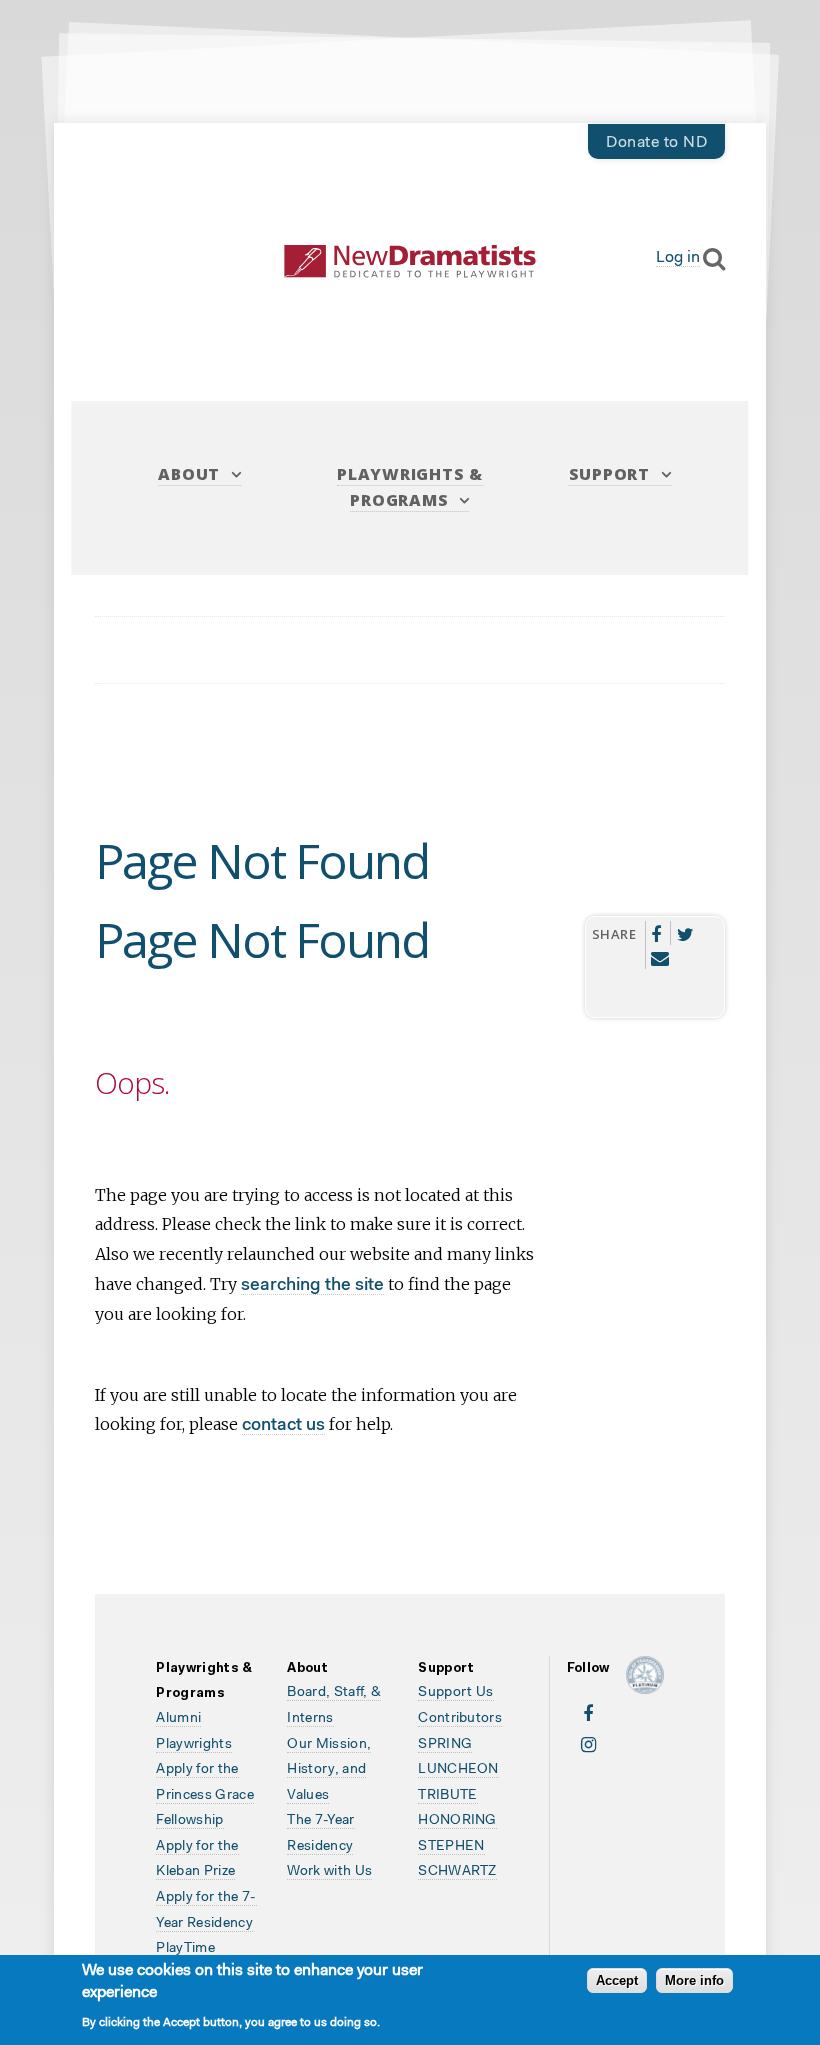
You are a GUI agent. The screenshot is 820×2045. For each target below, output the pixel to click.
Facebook (656, 933)
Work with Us (329, 1872)
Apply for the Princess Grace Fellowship (205, 1795)
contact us (283, 1425)
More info (694, 1980)
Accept (617, 1980)
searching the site (312, 1285)
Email (660, 957)
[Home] (410, 261)
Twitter (685, 933)
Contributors (460, 1719)
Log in (678, 258)
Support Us (455, 1693)
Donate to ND (656, 143)
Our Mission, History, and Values (329, 1770)
